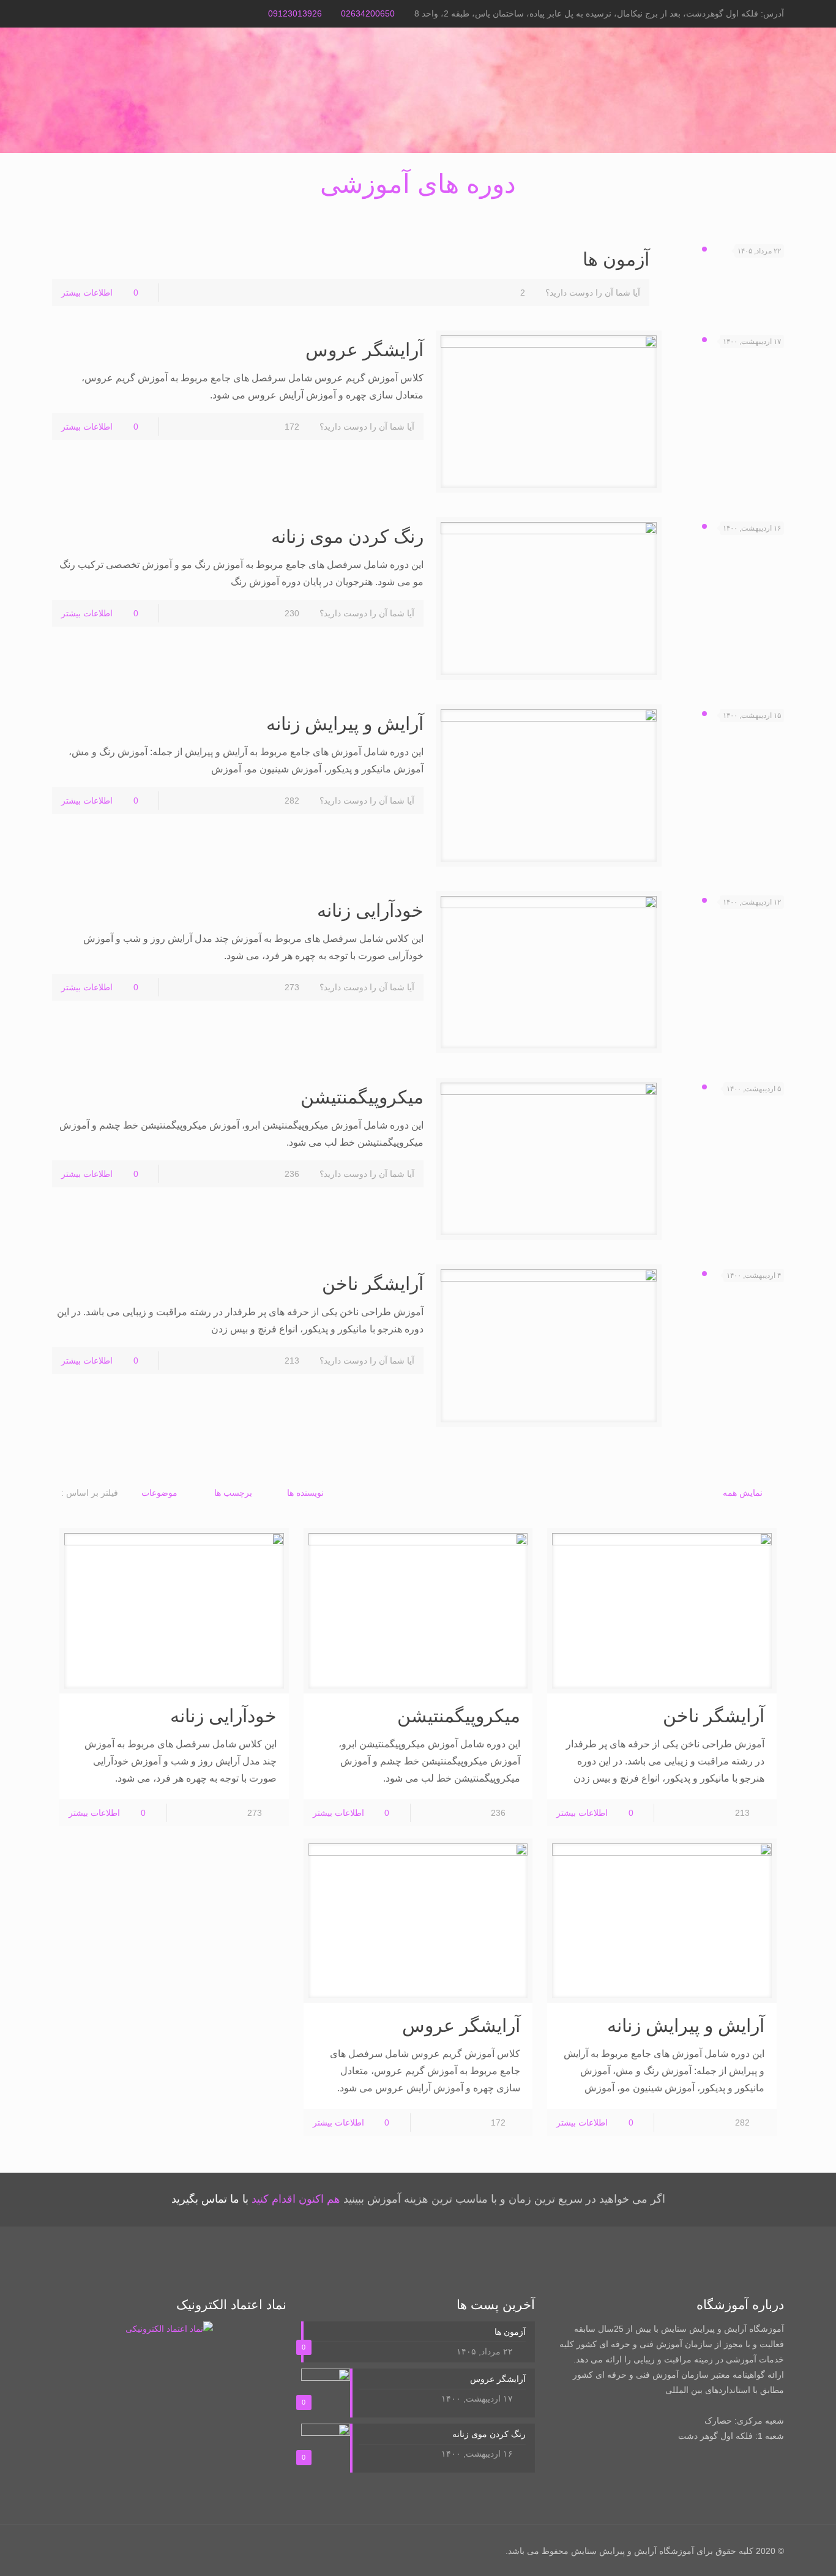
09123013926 (295, 13)
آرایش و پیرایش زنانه (345, 724)
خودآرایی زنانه (370, 910)
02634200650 (368, 13)
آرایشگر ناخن (373, 1284)
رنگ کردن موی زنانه (347, 536)
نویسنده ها (305, 1493)
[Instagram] (58, 13)
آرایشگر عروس (364, 350)
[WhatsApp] (75, 13)
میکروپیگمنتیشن (362, 1097)
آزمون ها (616, 259)
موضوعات (159, 1493)
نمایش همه (743, 1493)
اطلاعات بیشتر (87, 293)
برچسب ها (233, 1493)
